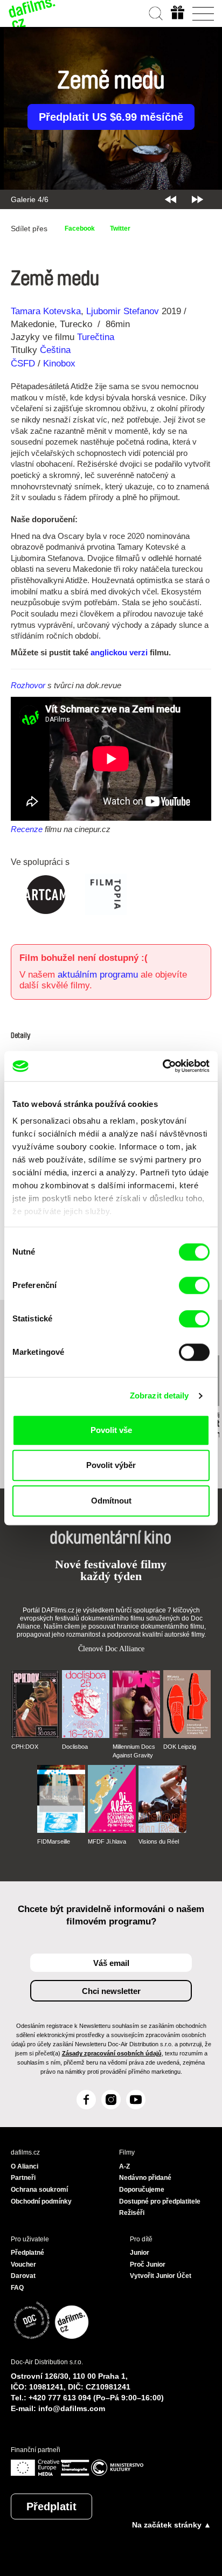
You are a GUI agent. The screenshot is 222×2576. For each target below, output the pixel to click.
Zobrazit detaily (159, 1396)
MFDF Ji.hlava (107, 1841)
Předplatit (51, 2506)
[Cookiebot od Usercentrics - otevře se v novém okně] (162, 1066)
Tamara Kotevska (46, 311)
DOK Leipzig (180, 1747)
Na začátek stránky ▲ (172, 2525)
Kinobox (59, 363)
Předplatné (27, 2253)
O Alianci (25, 2166)
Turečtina (96, 337)
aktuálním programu (98, 975)
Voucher (23, 2265)
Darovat (23, 2276)
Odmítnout (111, 1501)
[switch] (194, 1285)
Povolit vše (111, 1430)
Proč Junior (148, 2265)
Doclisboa (75, 1747)
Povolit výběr (111, 1465)
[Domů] (32, 13)
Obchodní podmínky (41, 2201)
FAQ (17, 2288)
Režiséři (132, 2213)
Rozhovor (28, 685)
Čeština (55, 350)
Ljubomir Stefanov (123, 311)
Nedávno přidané (145, 2178)
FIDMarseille (54, 1841)
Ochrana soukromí (39, 2190)
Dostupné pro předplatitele (160, 2201)
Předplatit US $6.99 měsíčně (111, 117)
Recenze (27, 829)
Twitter (120, 228)
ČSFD (24, 363)
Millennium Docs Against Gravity (134, 1751)
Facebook (80, 228)
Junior (140, 2253)
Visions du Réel (159, 1841)
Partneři (23, 2178)
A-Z (124, 2166)
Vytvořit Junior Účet (161, 2276)
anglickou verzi (119, 652)
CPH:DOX (25, 1747)
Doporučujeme (142, 2190)
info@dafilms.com (72, 2408)
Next (197, 199)
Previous (171, 199)
